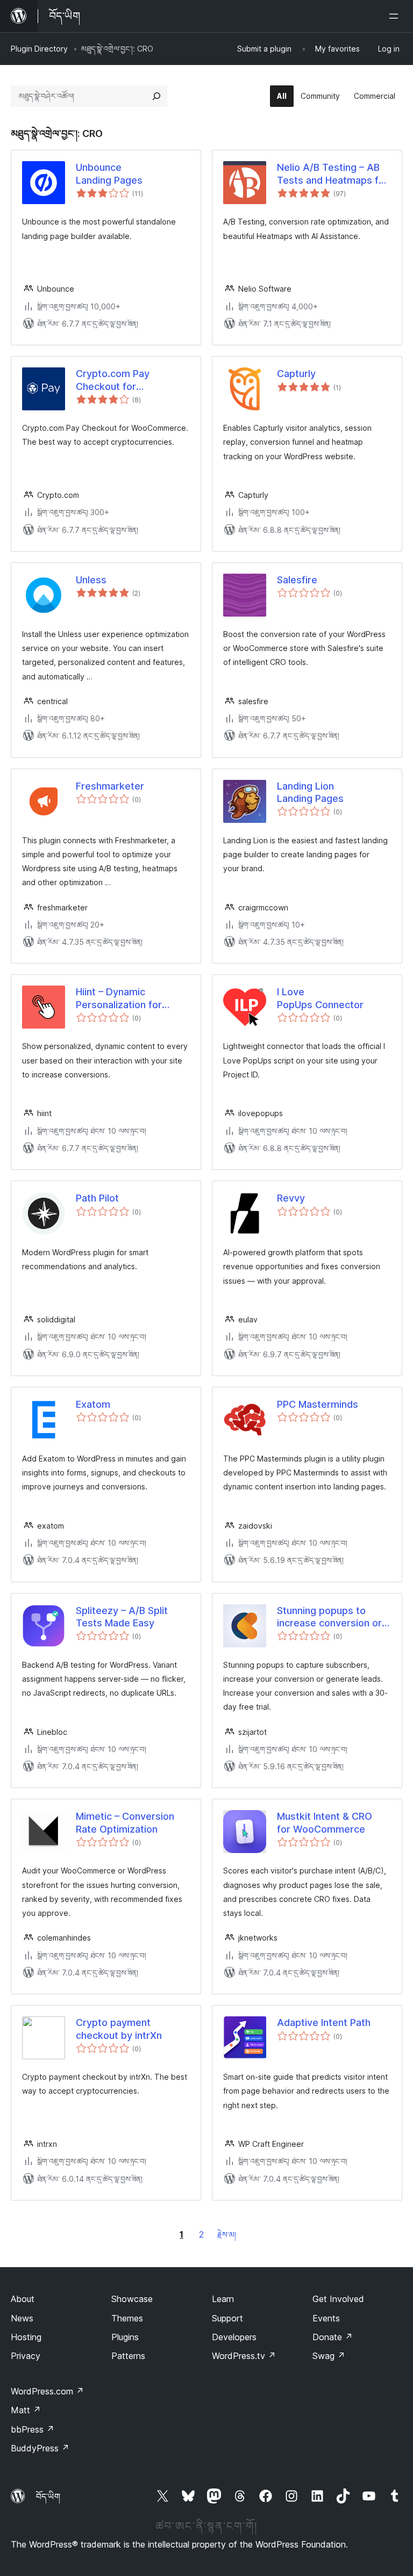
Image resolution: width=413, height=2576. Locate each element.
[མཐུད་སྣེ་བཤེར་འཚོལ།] (156, 96)
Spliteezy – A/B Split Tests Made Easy (122, 1617)
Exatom (93, 1404)
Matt (26, 2410)
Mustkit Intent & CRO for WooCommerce (325, 1822)
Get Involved (338, 2299)
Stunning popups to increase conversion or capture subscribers (329, 1617)
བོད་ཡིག (48, 2497)
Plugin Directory (39, 49)
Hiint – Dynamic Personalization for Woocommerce (119, 998)
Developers (234, 2337)
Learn (223, 2299)
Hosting (26, 2337)
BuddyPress (40, 2448)
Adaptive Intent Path (324, 2023)
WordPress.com (47, 2391)
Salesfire (297, 580)
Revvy (291, 1198)
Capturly (296, 374)
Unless (91, 580)
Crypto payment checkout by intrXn (119, 2029)
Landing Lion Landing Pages (310, 792)
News (22, 2318)
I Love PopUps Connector (320, 998)
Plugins (125, 2337)
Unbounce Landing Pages (109, 173)
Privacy (26, 2356)
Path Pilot (97, 1198)
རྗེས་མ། (227, 2235)
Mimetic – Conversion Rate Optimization (125, 1822)
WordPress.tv (244, 2356)
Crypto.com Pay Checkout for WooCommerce (113, 380)
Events (326, 2318)
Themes (127, 2318)
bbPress (33, 2429)
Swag (329, 2356)
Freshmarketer (110, 786)
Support (227, 2318)
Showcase (132, 2299)
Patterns (128, 2356)
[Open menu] (396, 16)
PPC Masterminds (318, 1404)
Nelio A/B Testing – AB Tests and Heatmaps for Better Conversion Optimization (333, 174)
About (23, 2299)
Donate (333, 2337)
